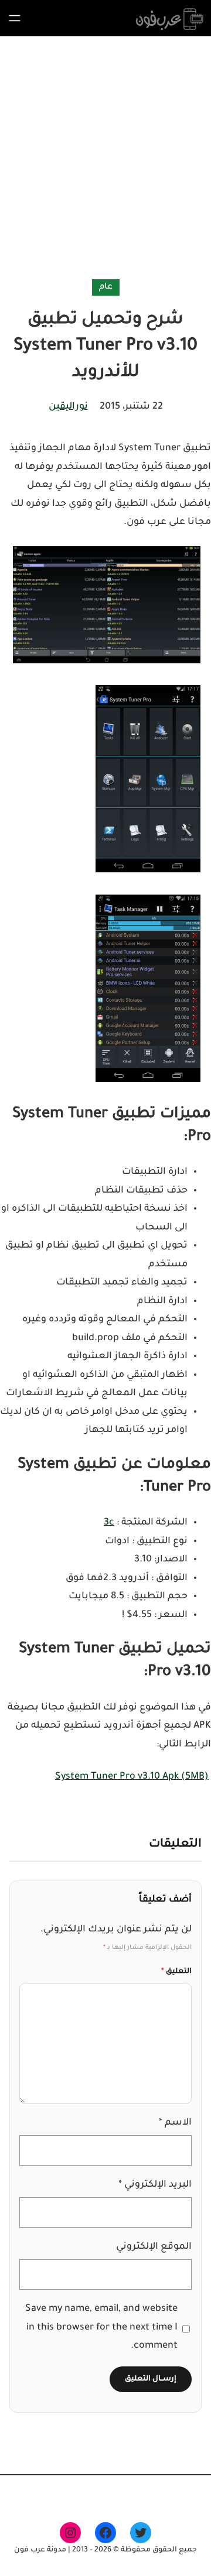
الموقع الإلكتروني (154, 2247)
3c (109, 1523)
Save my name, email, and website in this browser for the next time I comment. (101, 2327)
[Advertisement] (105, 160)
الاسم (175, 2123)
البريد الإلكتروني (155, 2185)
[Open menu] (15, 18)
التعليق (176, 1972)
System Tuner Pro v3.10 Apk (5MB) (132, 1777)
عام (106, 287)
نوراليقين (68, 407)
